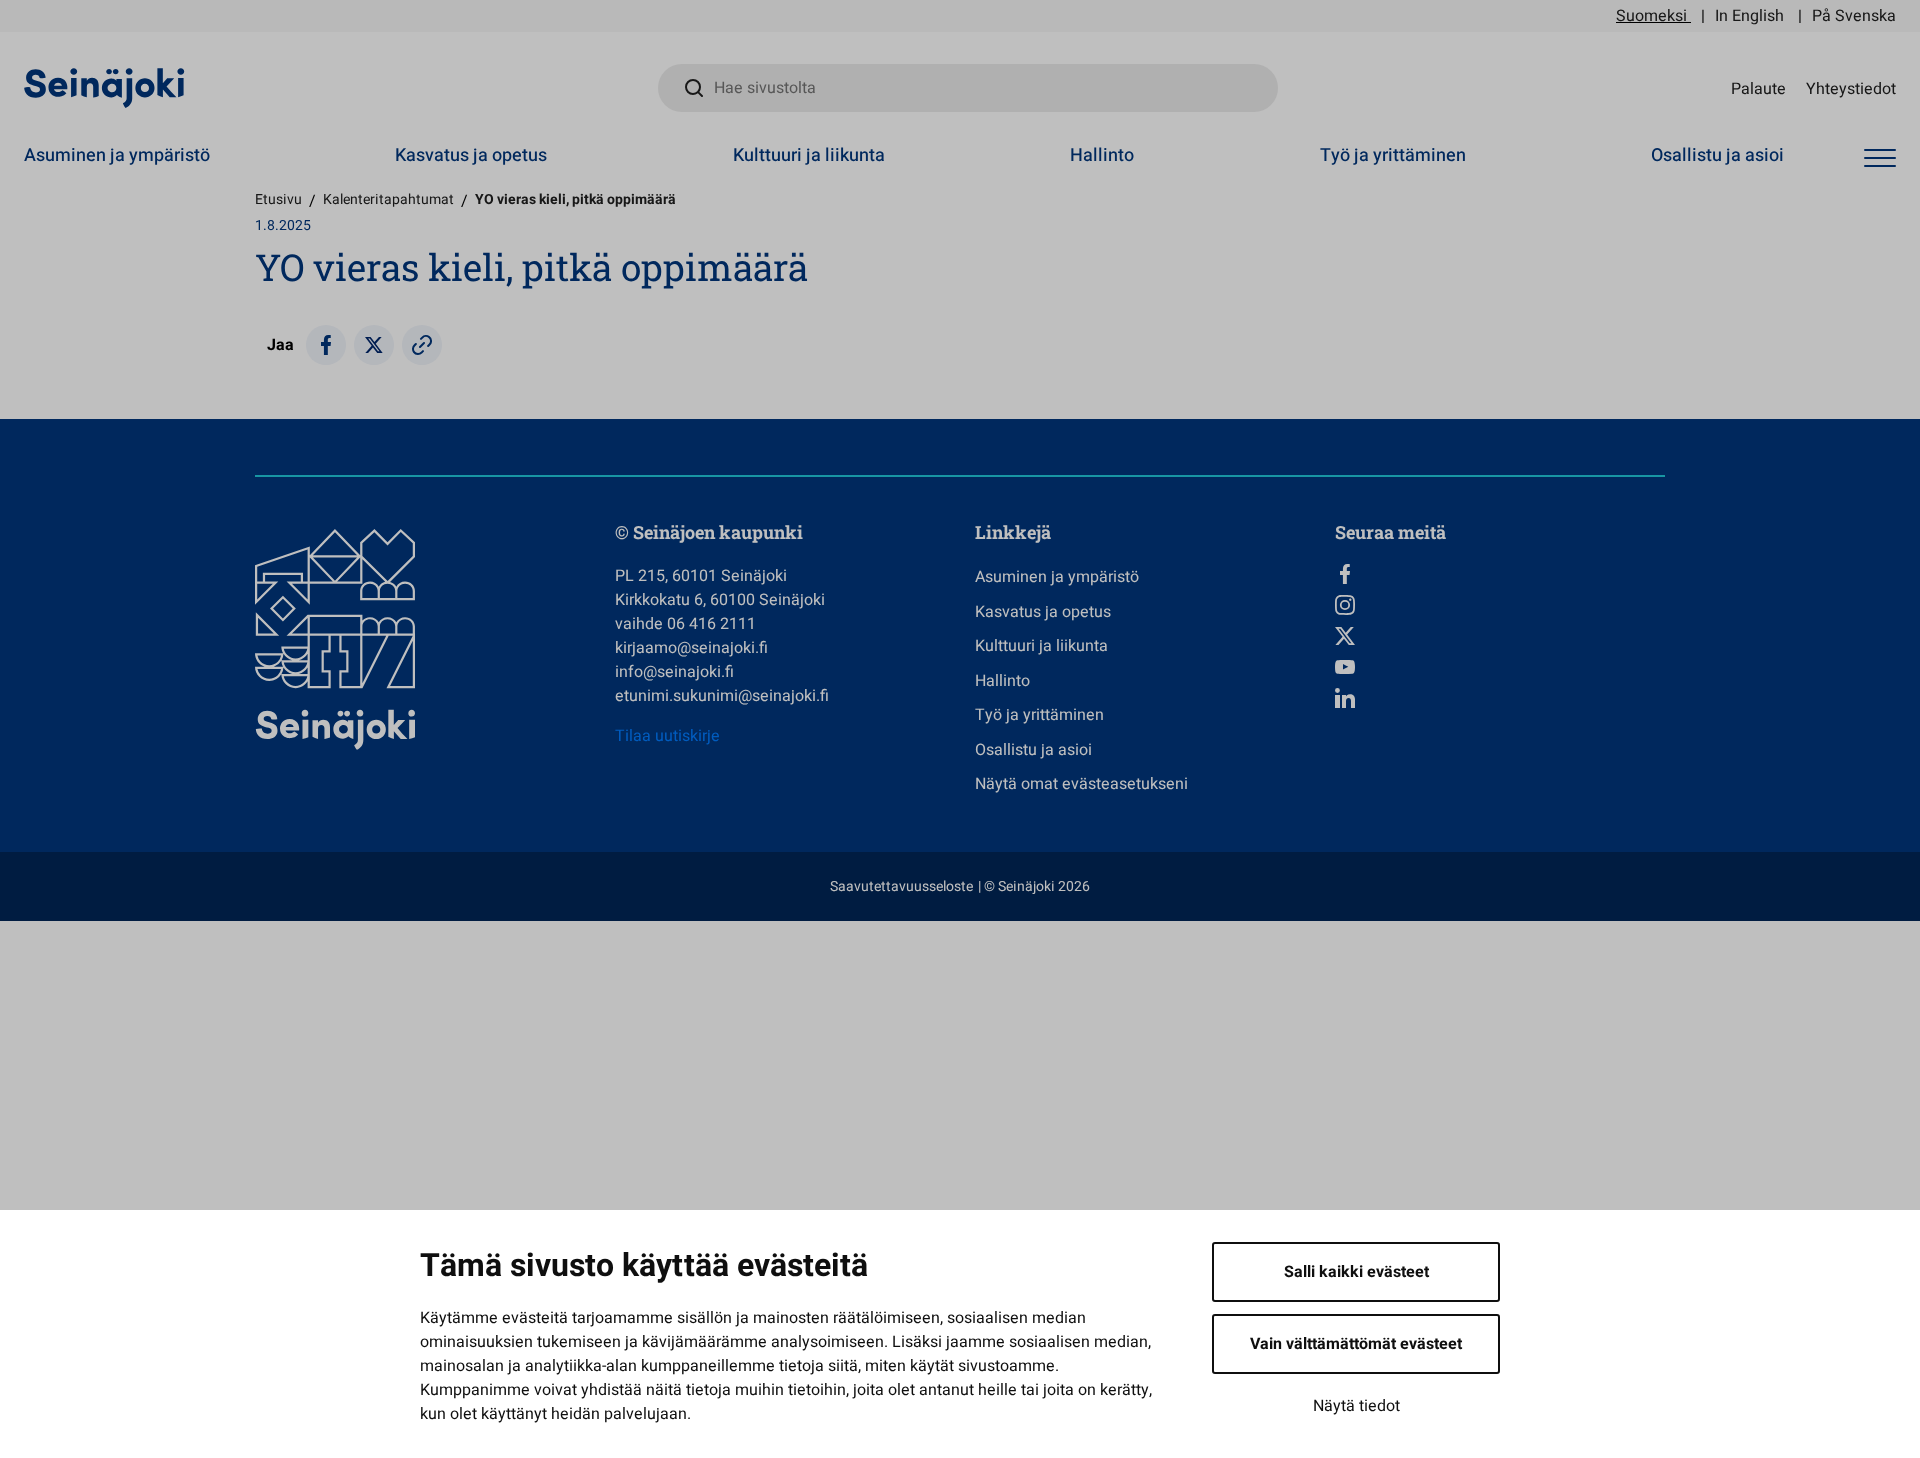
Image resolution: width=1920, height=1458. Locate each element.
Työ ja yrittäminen (1393, 155)
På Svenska (1854, 16)
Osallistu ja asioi (1717, 155)
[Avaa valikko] (1880, 158)
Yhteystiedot (1851, 88)
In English (1749, 16)
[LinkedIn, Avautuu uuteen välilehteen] (1500, 698)
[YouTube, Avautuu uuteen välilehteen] (1500, 667)
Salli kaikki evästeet (1356, 1272)
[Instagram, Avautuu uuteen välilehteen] (1500, 605)
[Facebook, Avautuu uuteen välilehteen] (1500, 574)
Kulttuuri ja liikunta (809, 155)
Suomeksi (1651, 16)
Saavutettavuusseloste (901, 886)
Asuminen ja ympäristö (117, 155)
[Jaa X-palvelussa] (374, 345)
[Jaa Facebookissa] (326, 345)
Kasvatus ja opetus (471, 155)
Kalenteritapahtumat (388, 199)
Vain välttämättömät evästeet (1356, 1344)
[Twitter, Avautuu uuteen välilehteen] (1500, 636)
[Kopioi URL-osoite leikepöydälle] (422, 345)
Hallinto (1102, 155)
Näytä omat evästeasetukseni (1081, 784)
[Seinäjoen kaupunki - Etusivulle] (104, 87)
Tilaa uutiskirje (667, 736)
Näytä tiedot (1356, 1406)
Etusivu (278, 199)
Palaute (1758, 88)
